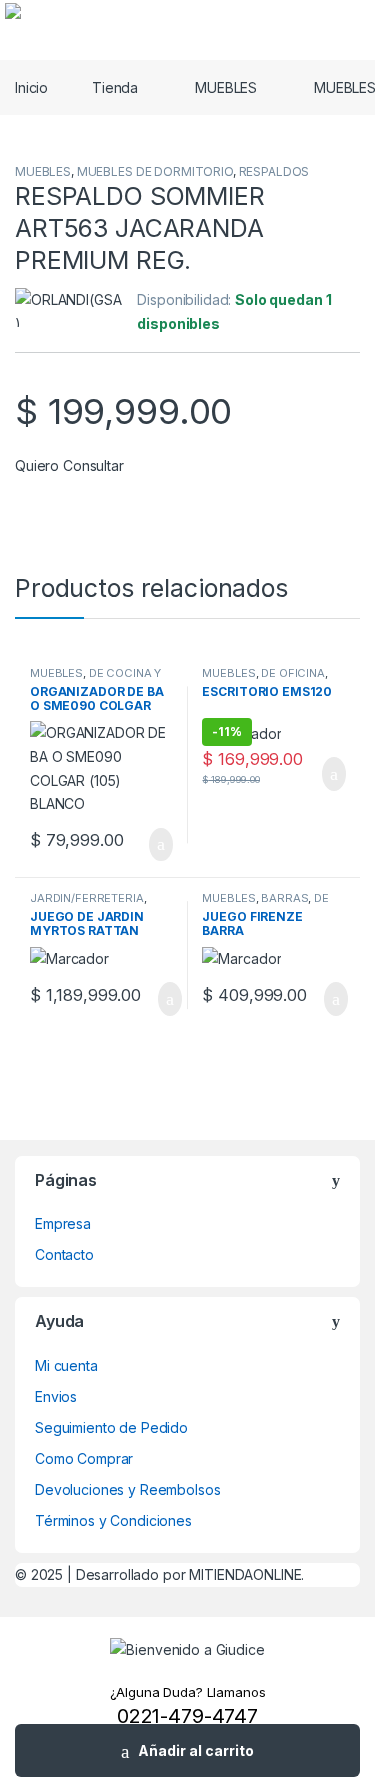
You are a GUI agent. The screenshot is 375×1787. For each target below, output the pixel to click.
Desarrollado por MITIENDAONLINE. (190, 1574)
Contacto (64, 1254)
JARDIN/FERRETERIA (87, 898)
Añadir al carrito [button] (151, 845)
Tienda (115, 87)
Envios (56, 1396)
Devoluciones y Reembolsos (128, 1489)
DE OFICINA (293, 673)
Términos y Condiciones (113, 1520)
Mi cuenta (66, 1365)
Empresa (63, 1223)
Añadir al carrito (196, 1750)
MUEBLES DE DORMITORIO (155, 171)
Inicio (31, 87)
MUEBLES (226, 87)
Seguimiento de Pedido (111, 1427)
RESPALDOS (274, 171)
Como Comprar (84, 1458)
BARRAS (284, 898)
